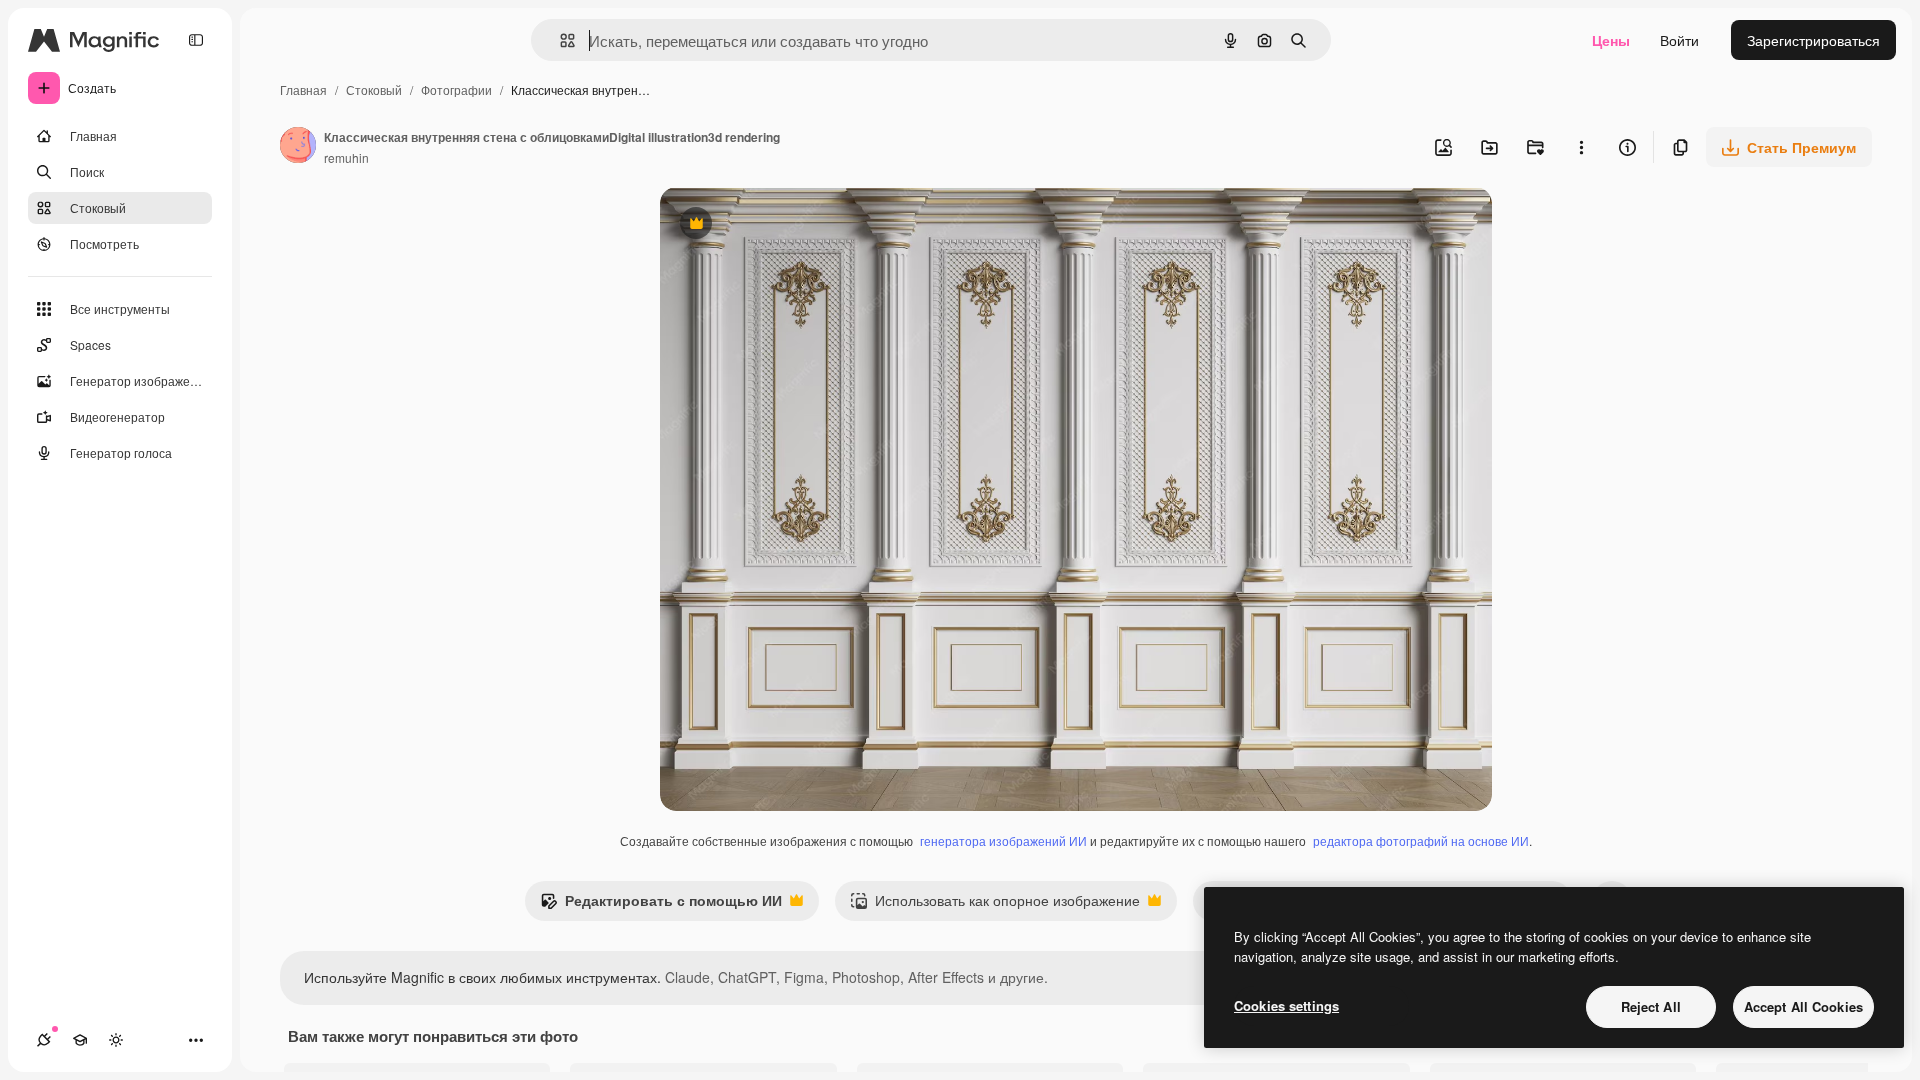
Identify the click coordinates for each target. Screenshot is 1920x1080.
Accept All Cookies (1803, 1006)
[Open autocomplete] (559, 40)
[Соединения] (44, 1040)
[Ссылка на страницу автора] (298, 147)
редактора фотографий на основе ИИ (1421, 840)
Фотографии (456, 89)
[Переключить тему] (116, 1040)
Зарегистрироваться (1813, 40)
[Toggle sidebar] (196, 40)
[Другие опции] (1581, 147)
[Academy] (80, 1040)
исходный (794, 225)
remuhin (346, 157)
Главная (303, 89)
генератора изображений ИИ (1003, 840)
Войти (1679, 40)
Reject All (1651, 1006)
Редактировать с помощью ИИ (661, 905)
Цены (1611, 40)
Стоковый (374, 89)
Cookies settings (1286, 1005)
